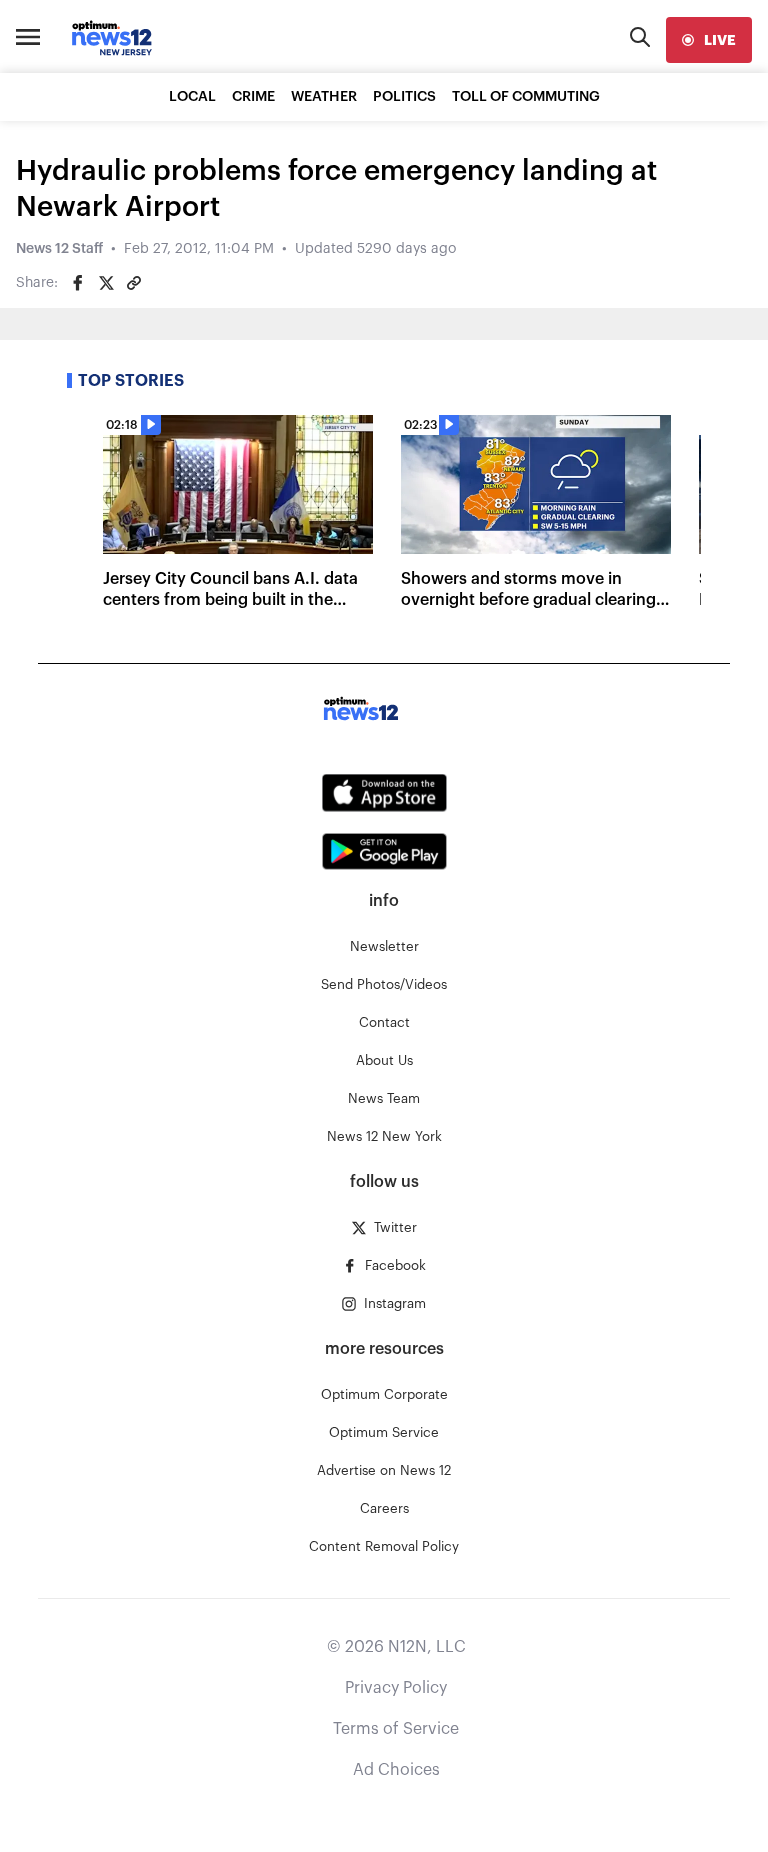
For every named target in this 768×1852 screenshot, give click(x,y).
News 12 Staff (59, 249)
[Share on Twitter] (106, 283)
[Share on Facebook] (78, 283)
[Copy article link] (134, 283)
